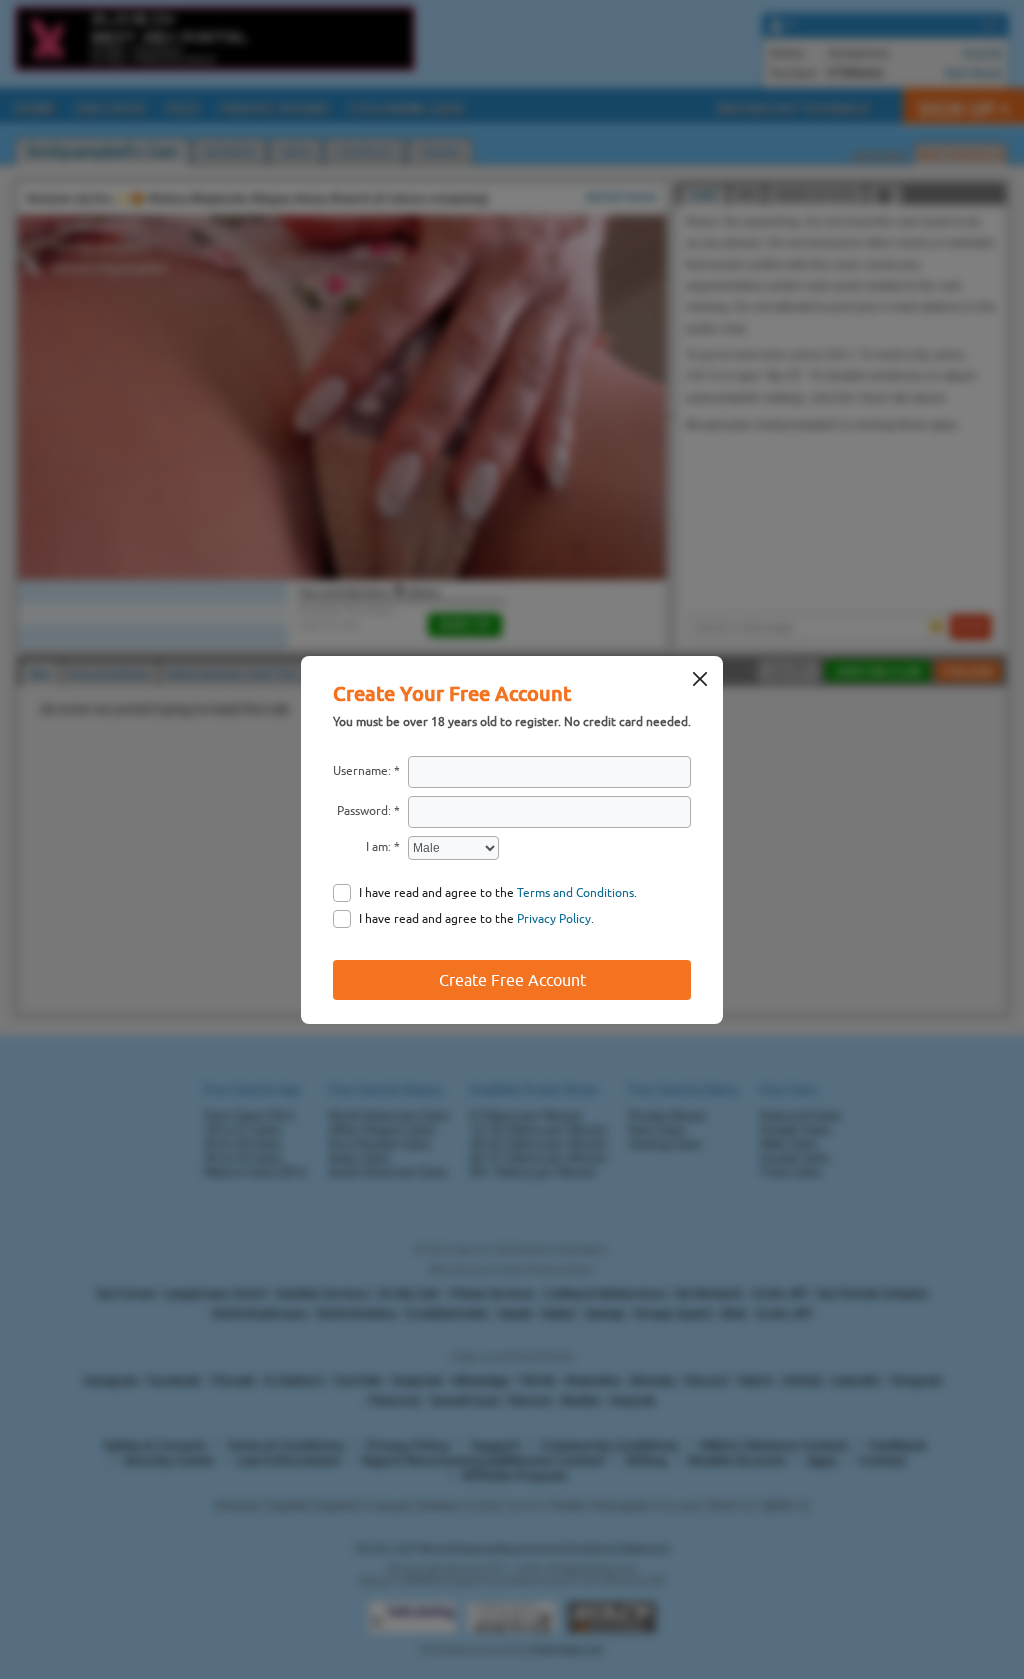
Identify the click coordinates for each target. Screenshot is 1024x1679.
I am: (378, 847)
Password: (364, 811)
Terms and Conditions (575, 893)
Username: (362, 771)
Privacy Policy (554, 919)
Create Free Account (512, 980)
